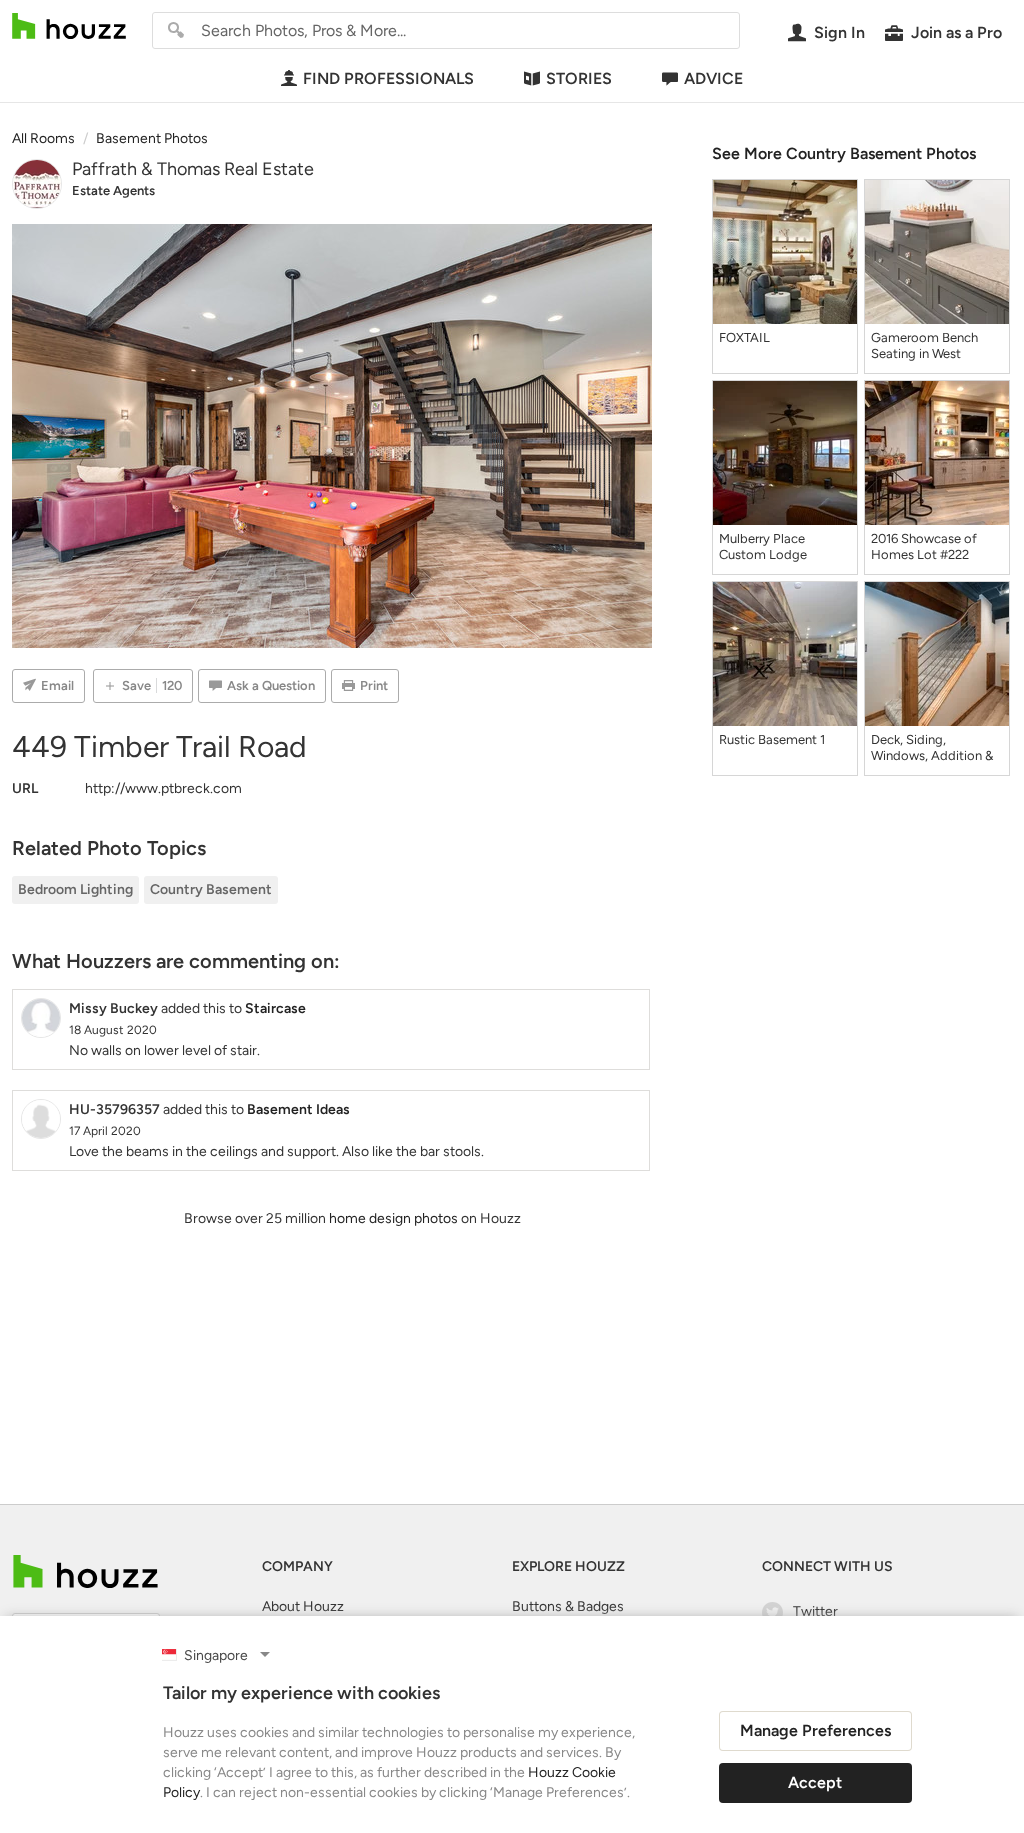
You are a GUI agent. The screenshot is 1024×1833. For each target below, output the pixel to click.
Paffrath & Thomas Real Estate (193, 169)
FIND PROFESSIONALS (388, 78)
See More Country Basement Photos (844, 153)
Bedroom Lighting (75, 889)
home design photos (393, 1218)
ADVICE (713, 78)
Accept (815, 1782)
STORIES (579, 78)
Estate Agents (113, 190)
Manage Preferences (815, 1730)
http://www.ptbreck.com (163, 788)
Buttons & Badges (568, 1606)
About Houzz (303, 1606)
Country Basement (211, 889)
